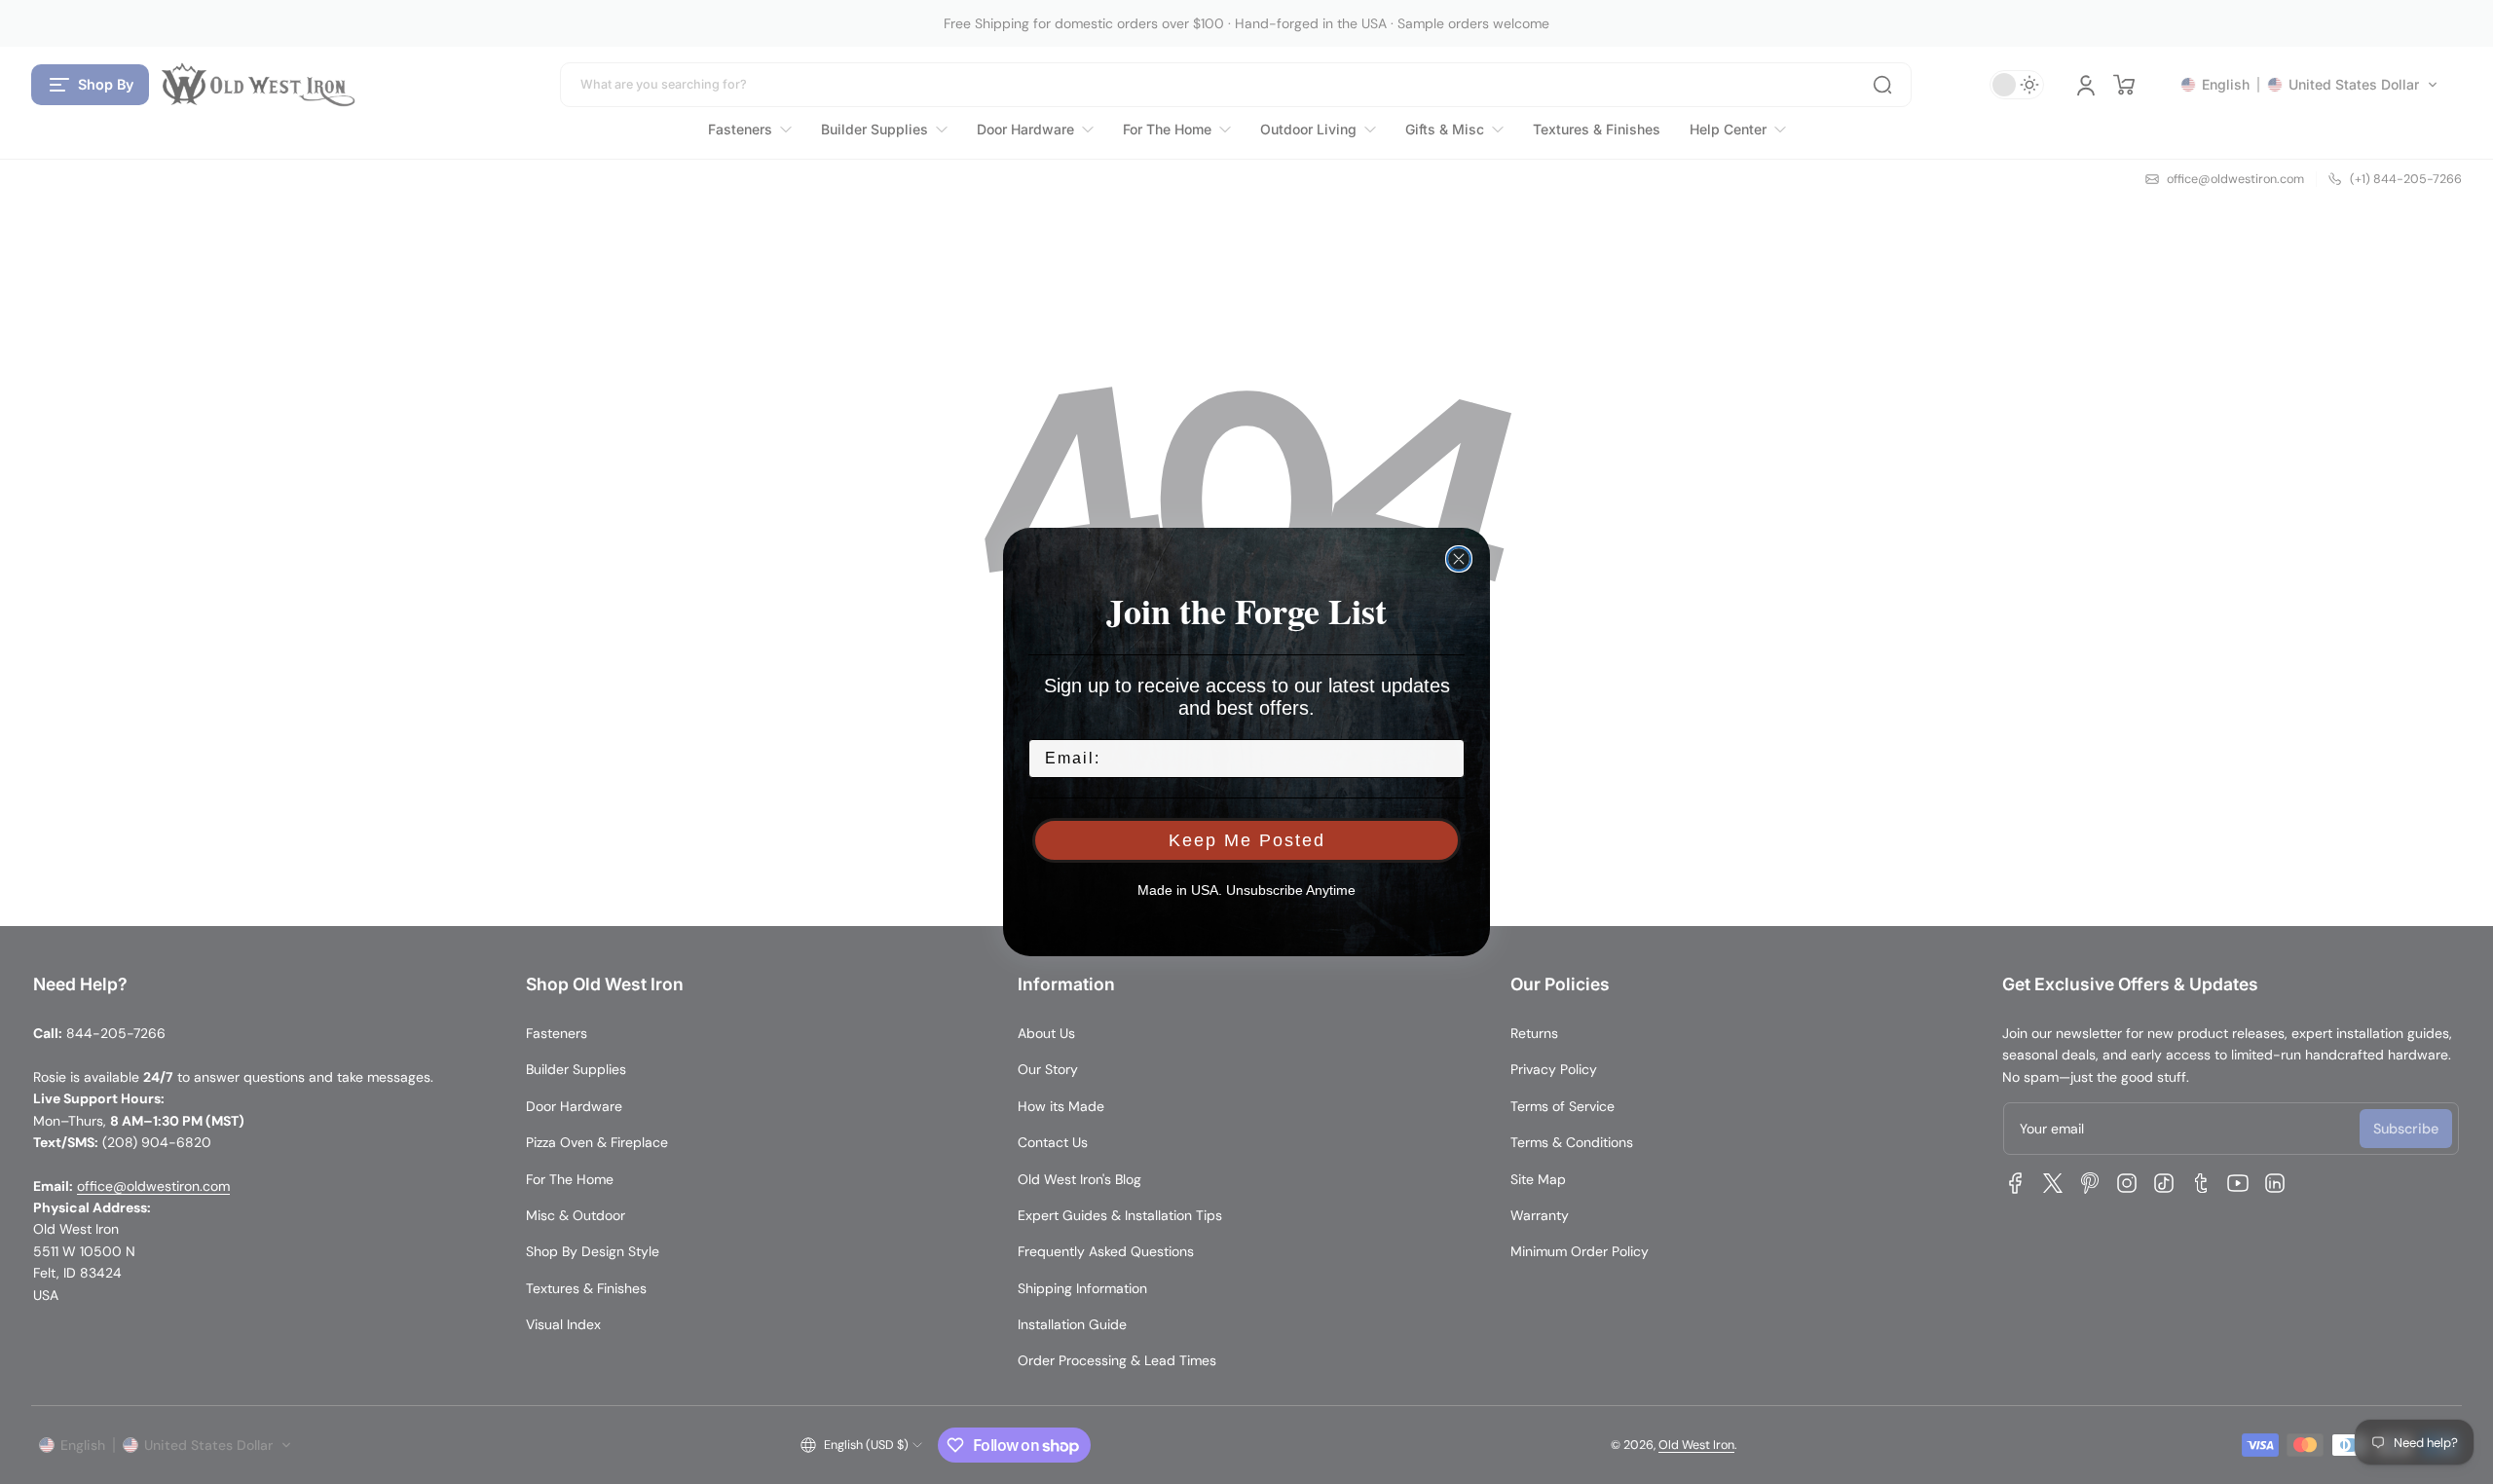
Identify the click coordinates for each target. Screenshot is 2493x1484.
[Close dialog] (1459, 559)
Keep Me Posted (1247, 840)
